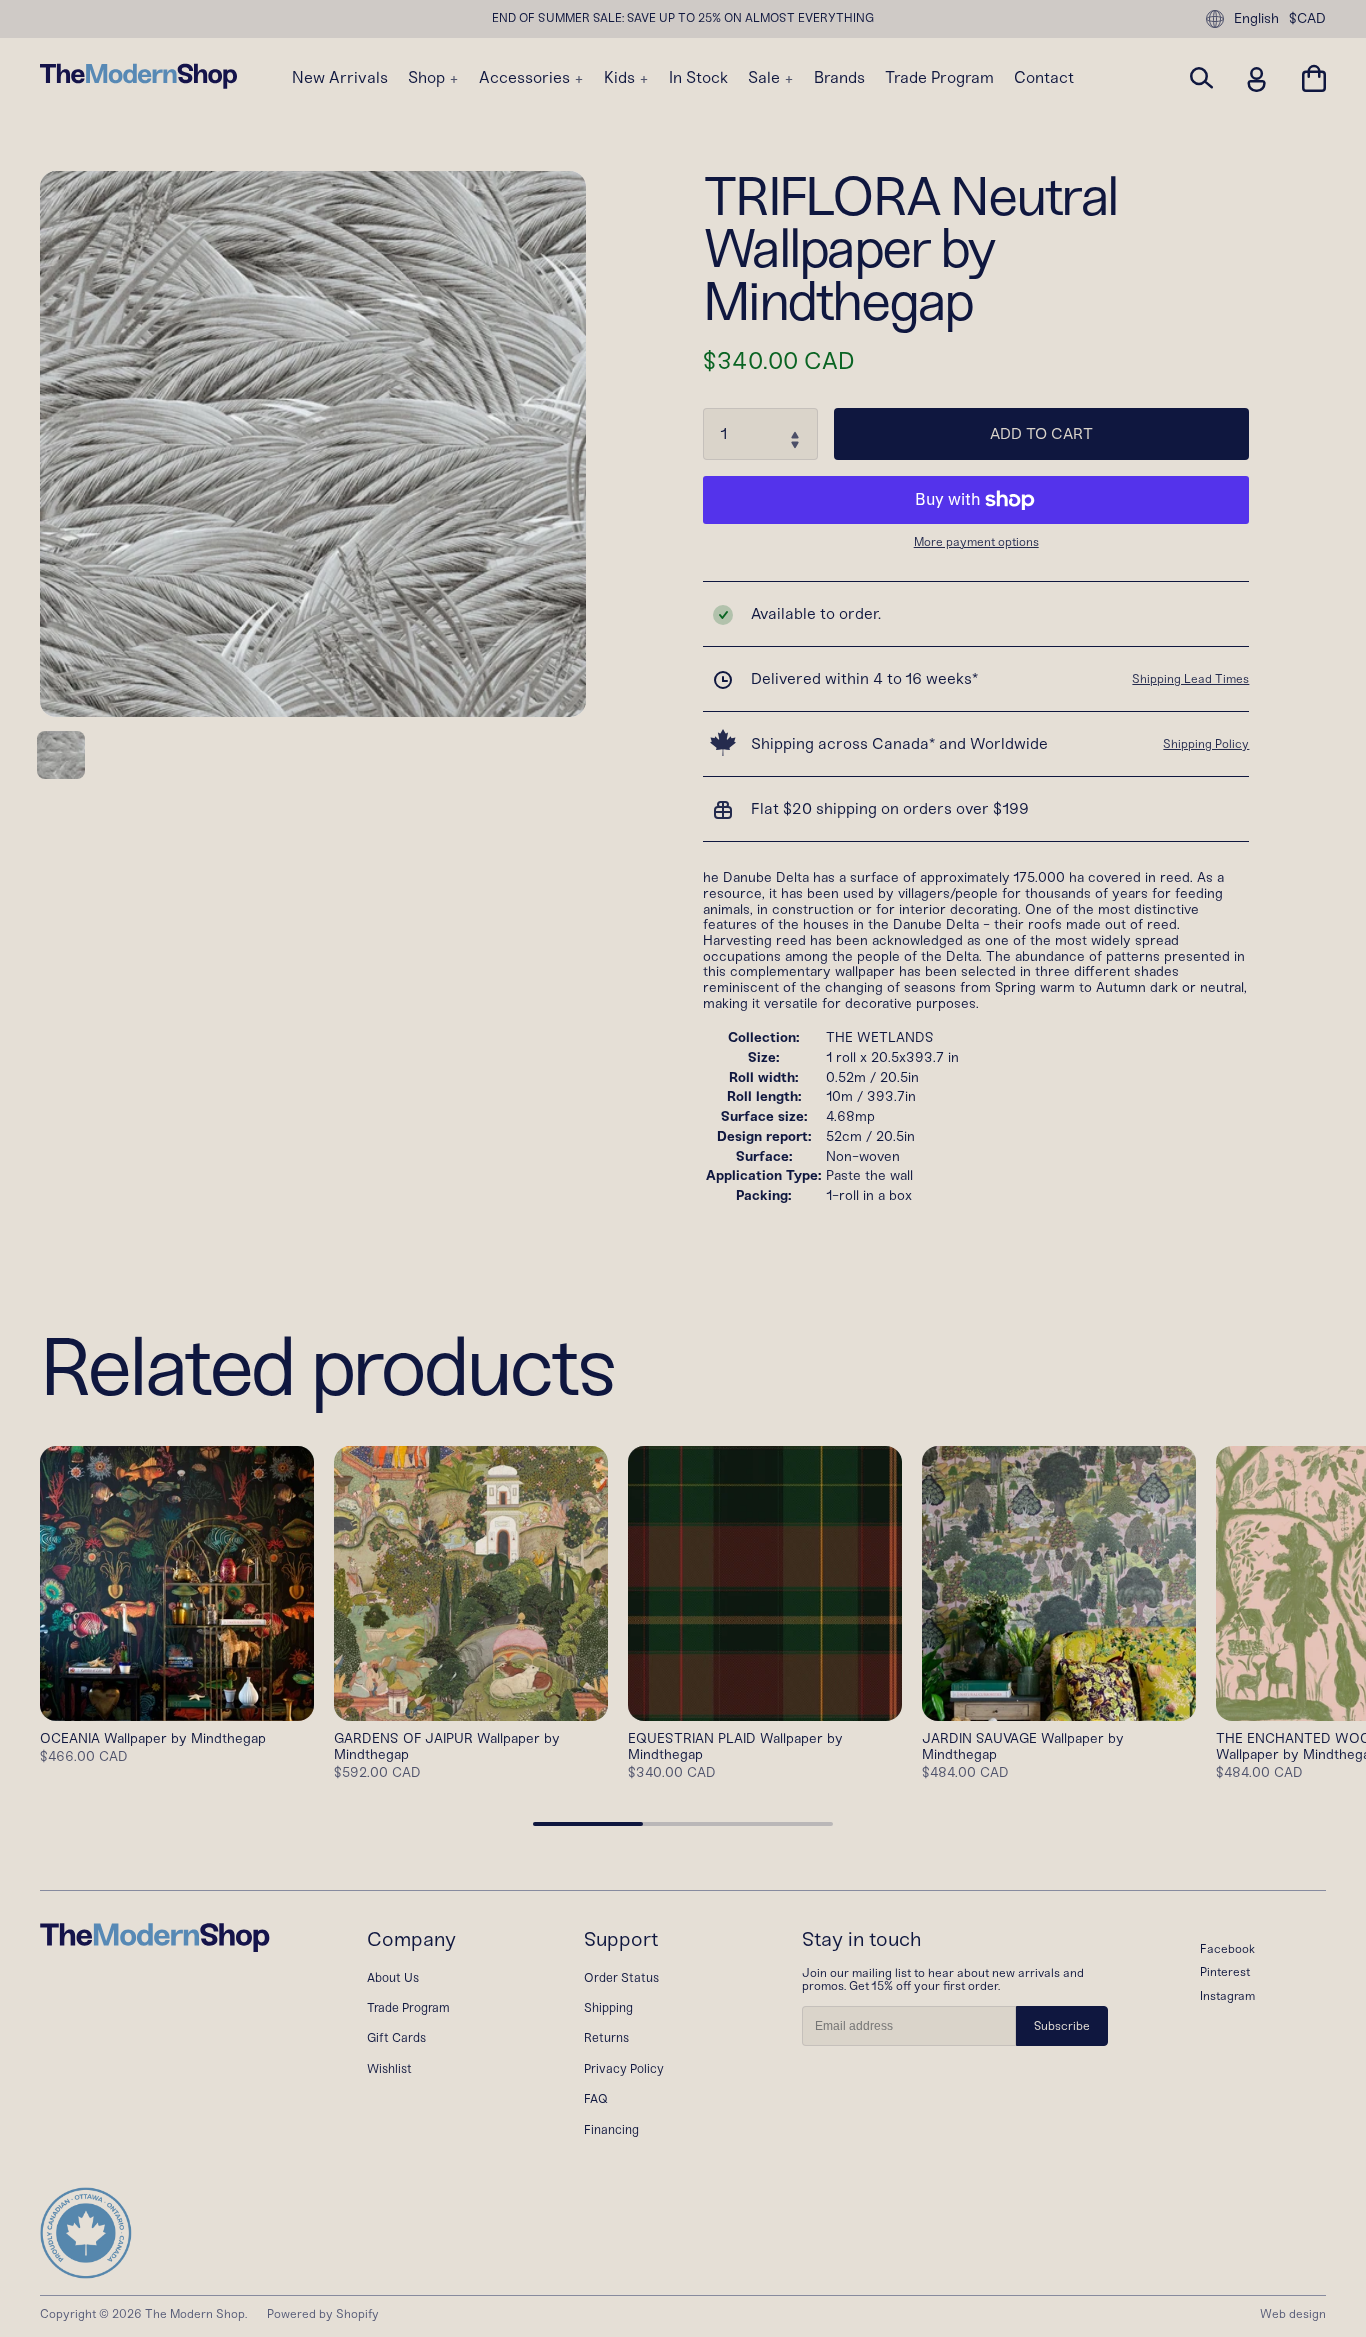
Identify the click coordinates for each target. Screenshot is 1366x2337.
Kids (621, 78)
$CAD (1307, 19)
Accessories (526, 78)
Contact (1044, 78)
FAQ (596, 2098)
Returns (606, 2037)
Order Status (621, 1977)
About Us (393, 1977)
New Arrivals (340, 78)
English (1256, 18)
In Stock (698, 78)
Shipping (608, 2007)
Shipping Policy (1206, 744)
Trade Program (939, 78)
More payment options (976, 542)
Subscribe (1062, 2026)
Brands (839, 78)
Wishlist (389, 2068)
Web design (1293, 2314)
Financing (611, 2129)
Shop (428, 78)
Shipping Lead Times (1190, 679)
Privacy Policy (624, 2068)
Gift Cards (396, 2037)
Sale (766, 78)
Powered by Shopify (323, 2314)
